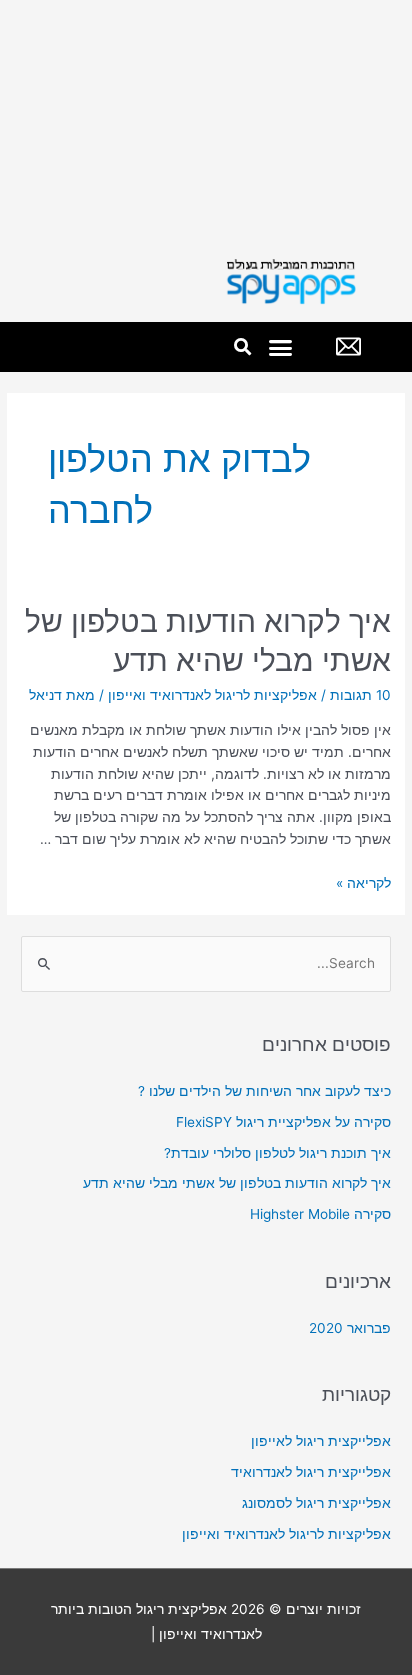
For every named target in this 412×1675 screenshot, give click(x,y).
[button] (281, 347)
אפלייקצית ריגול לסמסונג (316, 1503)
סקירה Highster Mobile (320, 1214)
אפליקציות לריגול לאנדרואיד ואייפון (212, 695)
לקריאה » (363, 883)
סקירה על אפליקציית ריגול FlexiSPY (283, 1122)
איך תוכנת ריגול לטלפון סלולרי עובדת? (277, 1153)
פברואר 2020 (350, 1328)
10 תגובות (360, 695)
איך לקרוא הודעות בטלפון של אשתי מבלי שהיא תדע (237, 1183)
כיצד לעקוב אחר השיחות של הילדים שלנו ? (264, 1091)
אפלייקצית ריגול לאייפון (321, 1441)
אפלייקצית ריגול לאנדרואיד (311, 1472)
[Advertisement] (206, 121)
